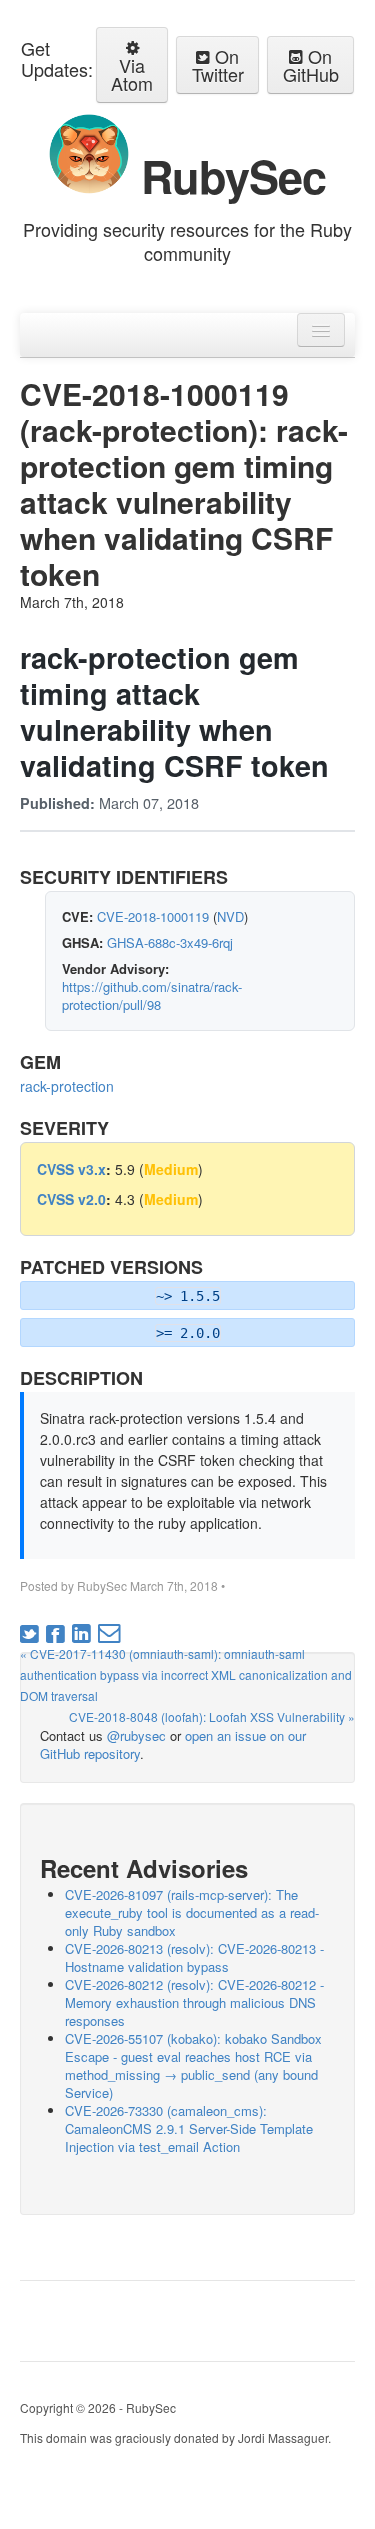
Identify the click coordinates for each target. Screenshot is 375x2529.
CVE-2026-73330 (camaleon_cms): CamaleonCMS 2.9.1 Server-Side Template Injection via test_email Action (189, 2128)
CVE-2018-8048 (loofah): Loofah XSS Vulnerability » (212, 1716)
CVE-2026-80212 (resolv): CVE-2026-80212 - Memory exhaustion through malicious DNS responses (194, 2002)
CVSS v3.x (71, 1169)
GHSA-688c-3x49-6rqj (170, 942)
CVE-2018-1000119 (153, 916)
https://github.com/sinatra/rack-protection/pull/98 (152, 995)
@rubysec (136, 1735)
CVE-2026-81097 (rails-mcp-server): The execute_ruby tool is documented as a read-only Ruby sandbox (192, 1912)
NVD (230, 916)
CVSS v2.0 (71, 1199)
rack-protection (67, 1086)
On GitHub (311, 65)
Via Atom (132, 74)
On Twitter (218, 65)
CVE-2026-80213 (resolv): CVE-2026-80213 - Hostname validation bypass (194, 1957)
